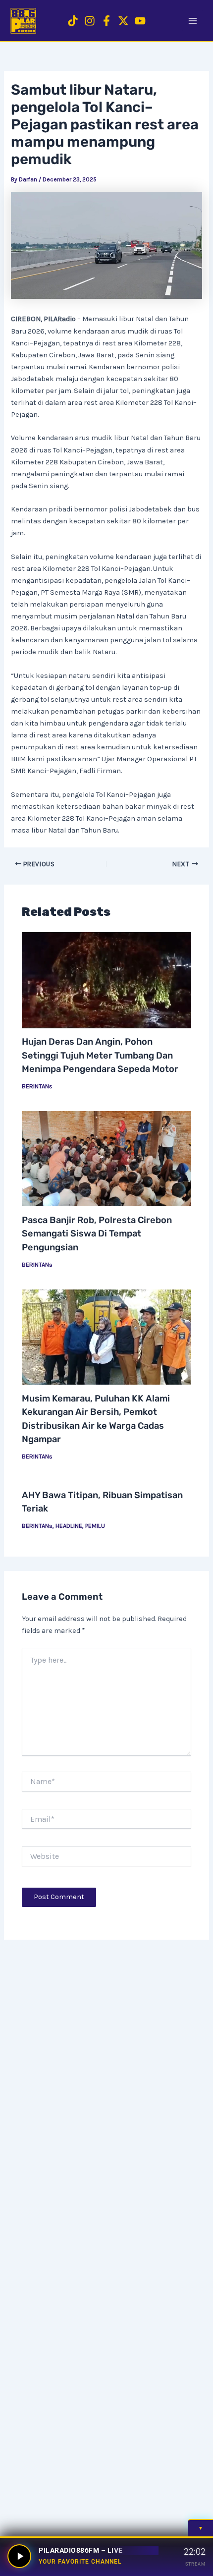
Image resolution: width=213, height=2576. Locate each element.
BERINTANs (37, 1086)
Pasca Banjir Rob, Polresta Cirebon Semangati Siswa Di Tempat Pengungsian (97, 1234)
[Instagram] (90, 21)
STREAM (195, 2564)
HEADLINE (69, 1526)
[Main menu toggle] (193, 21)
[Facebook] (106, 21)
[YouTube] (140, 21)
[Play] (19, 2556)
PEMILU (95, 1526)
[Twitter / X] (123, 21)
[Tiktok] (73, 21)
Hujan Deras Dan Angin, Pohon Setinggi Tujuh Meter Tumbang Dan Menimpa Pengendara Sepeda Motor (100, 1055)
